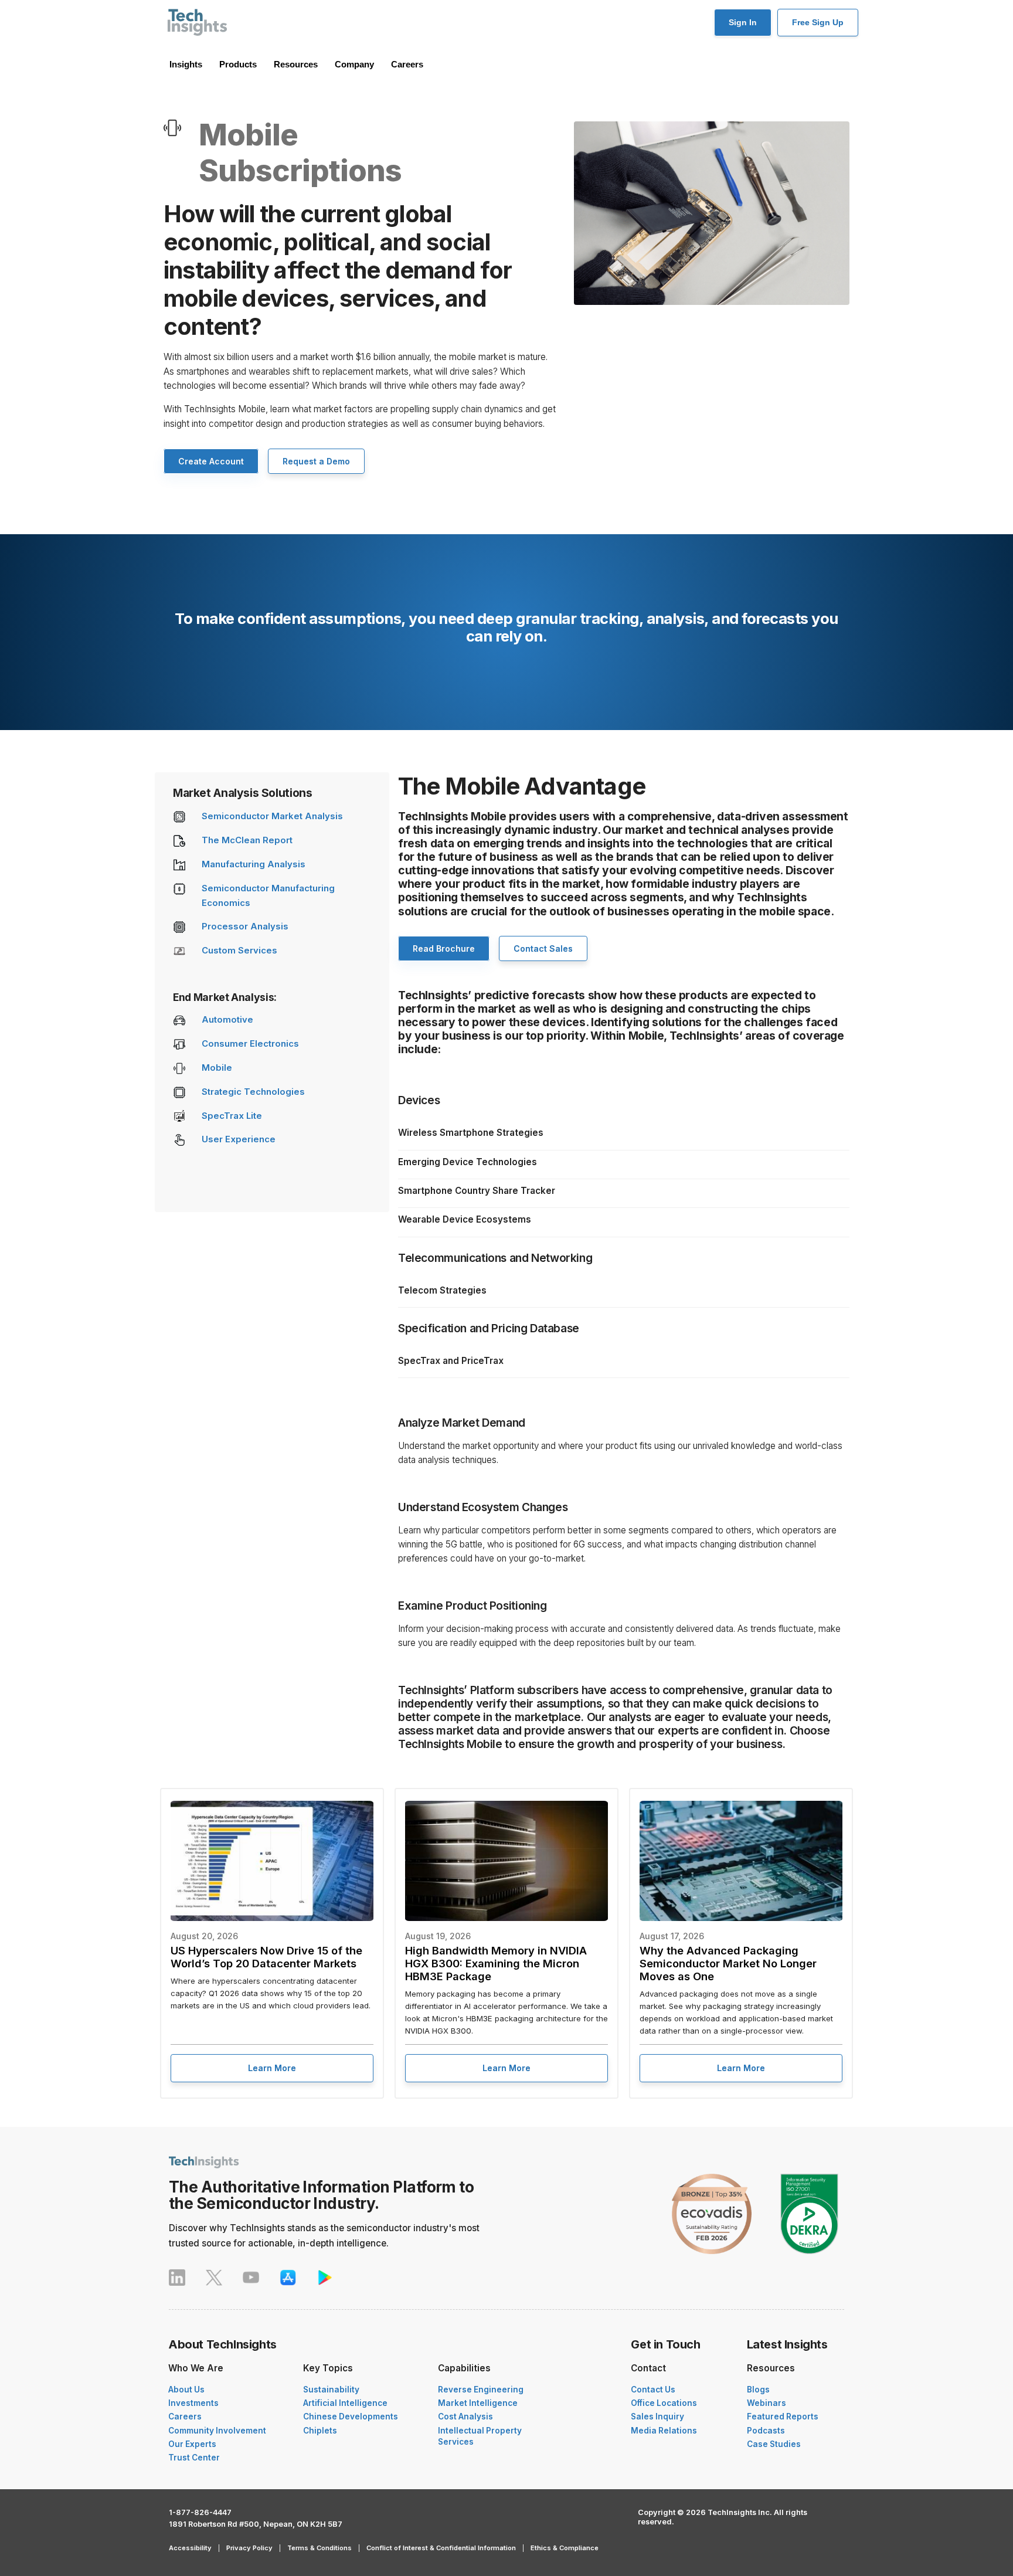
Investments (193, 2403)
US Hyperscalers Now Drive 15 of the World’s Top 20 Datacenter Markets (266, 1957)
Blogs (758, 2390)
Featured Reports (783, 2417)
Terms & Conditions (319, 2548)
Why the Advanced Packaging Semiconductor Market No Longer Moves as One (728, 1963)
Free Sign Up (818, 22)
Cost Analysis (465, 2417)
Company (354, 64)
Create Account (211, 461)
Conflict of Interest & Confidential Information (441, 2548)
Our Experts (192, 2444)
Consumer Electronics (250, 1044)
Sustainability (331, 2390)
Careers (407, 64)
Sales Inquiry (657, 2417)
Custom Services (239, 951)
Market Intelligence (478, 2403)
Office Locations (664, 2403)
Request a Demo (316, 461)
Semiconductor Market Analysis (272, 816)
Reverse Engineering (481, 2390)
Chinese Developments (351, 2417)
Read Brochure (444, 948)
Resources (296, 64)
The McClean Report (247, 840)
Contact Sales (543, 948)
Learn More (272, 2068)
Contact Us (653, 2390)
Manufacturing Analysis (254, 864)
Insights (186, 64)
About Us (186, 2390)
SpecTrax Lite (232, 1116)
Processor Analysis (245, 926)
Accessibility (190, 2548)
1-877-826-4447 (200, 2512)
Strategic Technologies (253, 1092)
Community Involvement (217, 2431)
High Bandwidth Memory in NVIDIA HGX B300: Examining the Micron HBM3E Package (496, 1963)
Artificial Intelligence (345, 2403)
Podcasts (766, 2431)
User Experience (239, 1139)
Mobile (217, 1068)
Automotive (227, 1020)
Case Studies (774, 2444)
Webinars (766, 2403)
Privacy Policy (249, 2548)
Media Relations (664, 2431)
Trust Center (194, 2458)
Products (238, 64)
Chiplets (320, 2431)
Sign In (743, 22)
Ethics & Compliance (565, 2548)
